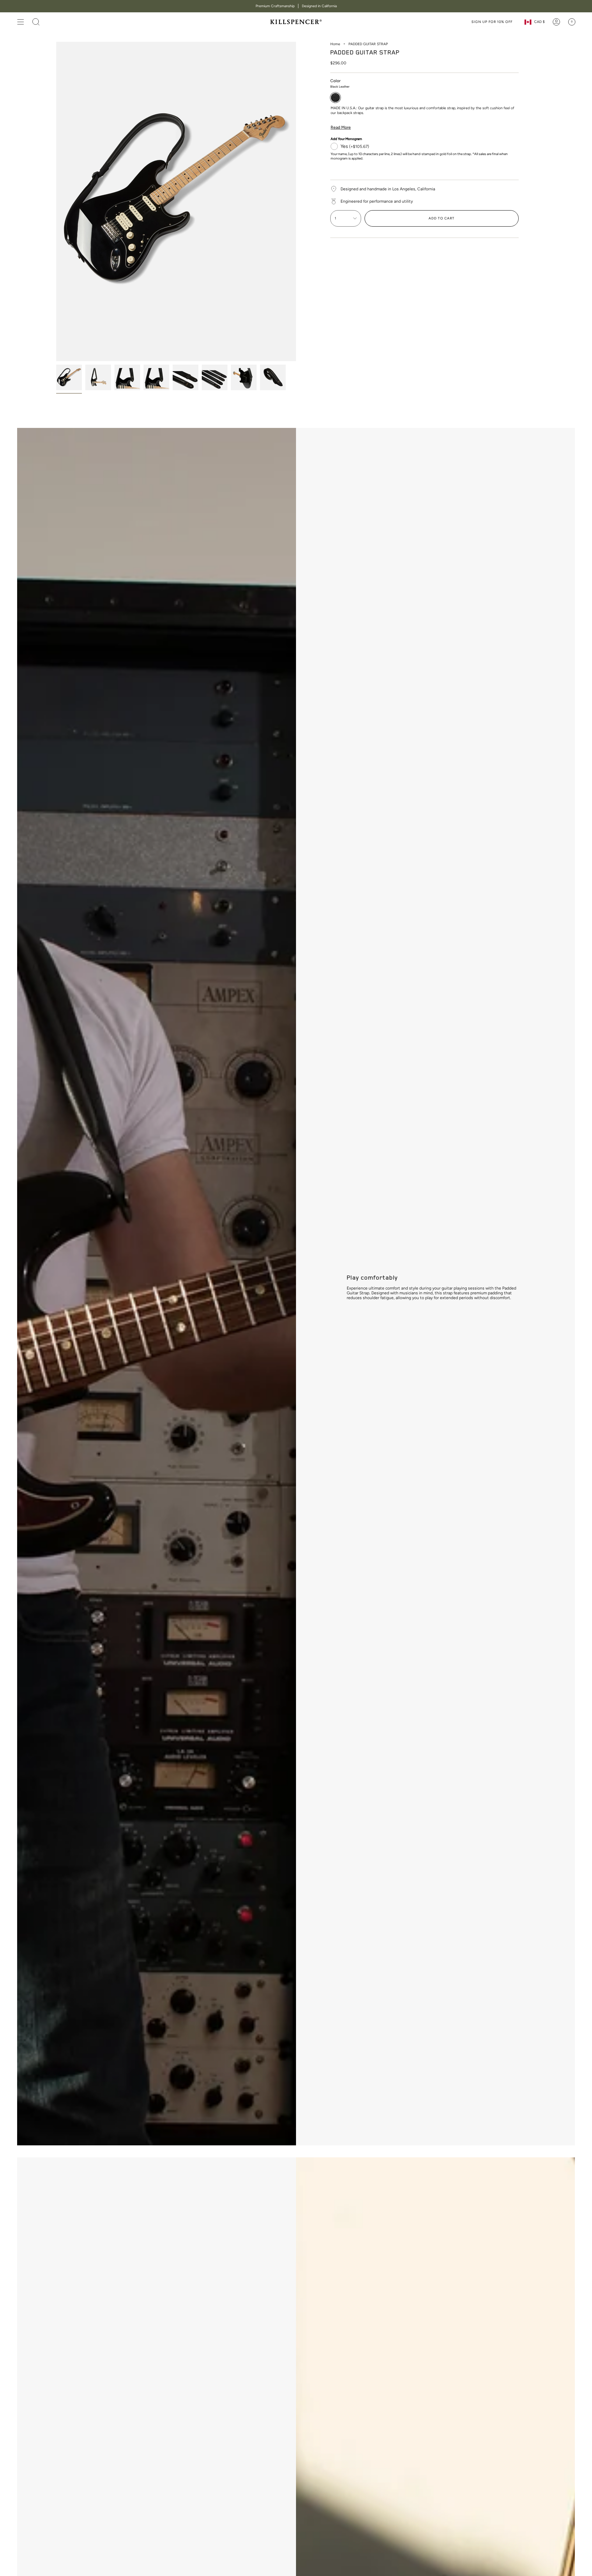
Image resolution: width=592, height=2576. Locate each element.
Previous (56, 202)
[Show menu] (21, 22)
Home (335, 44)
